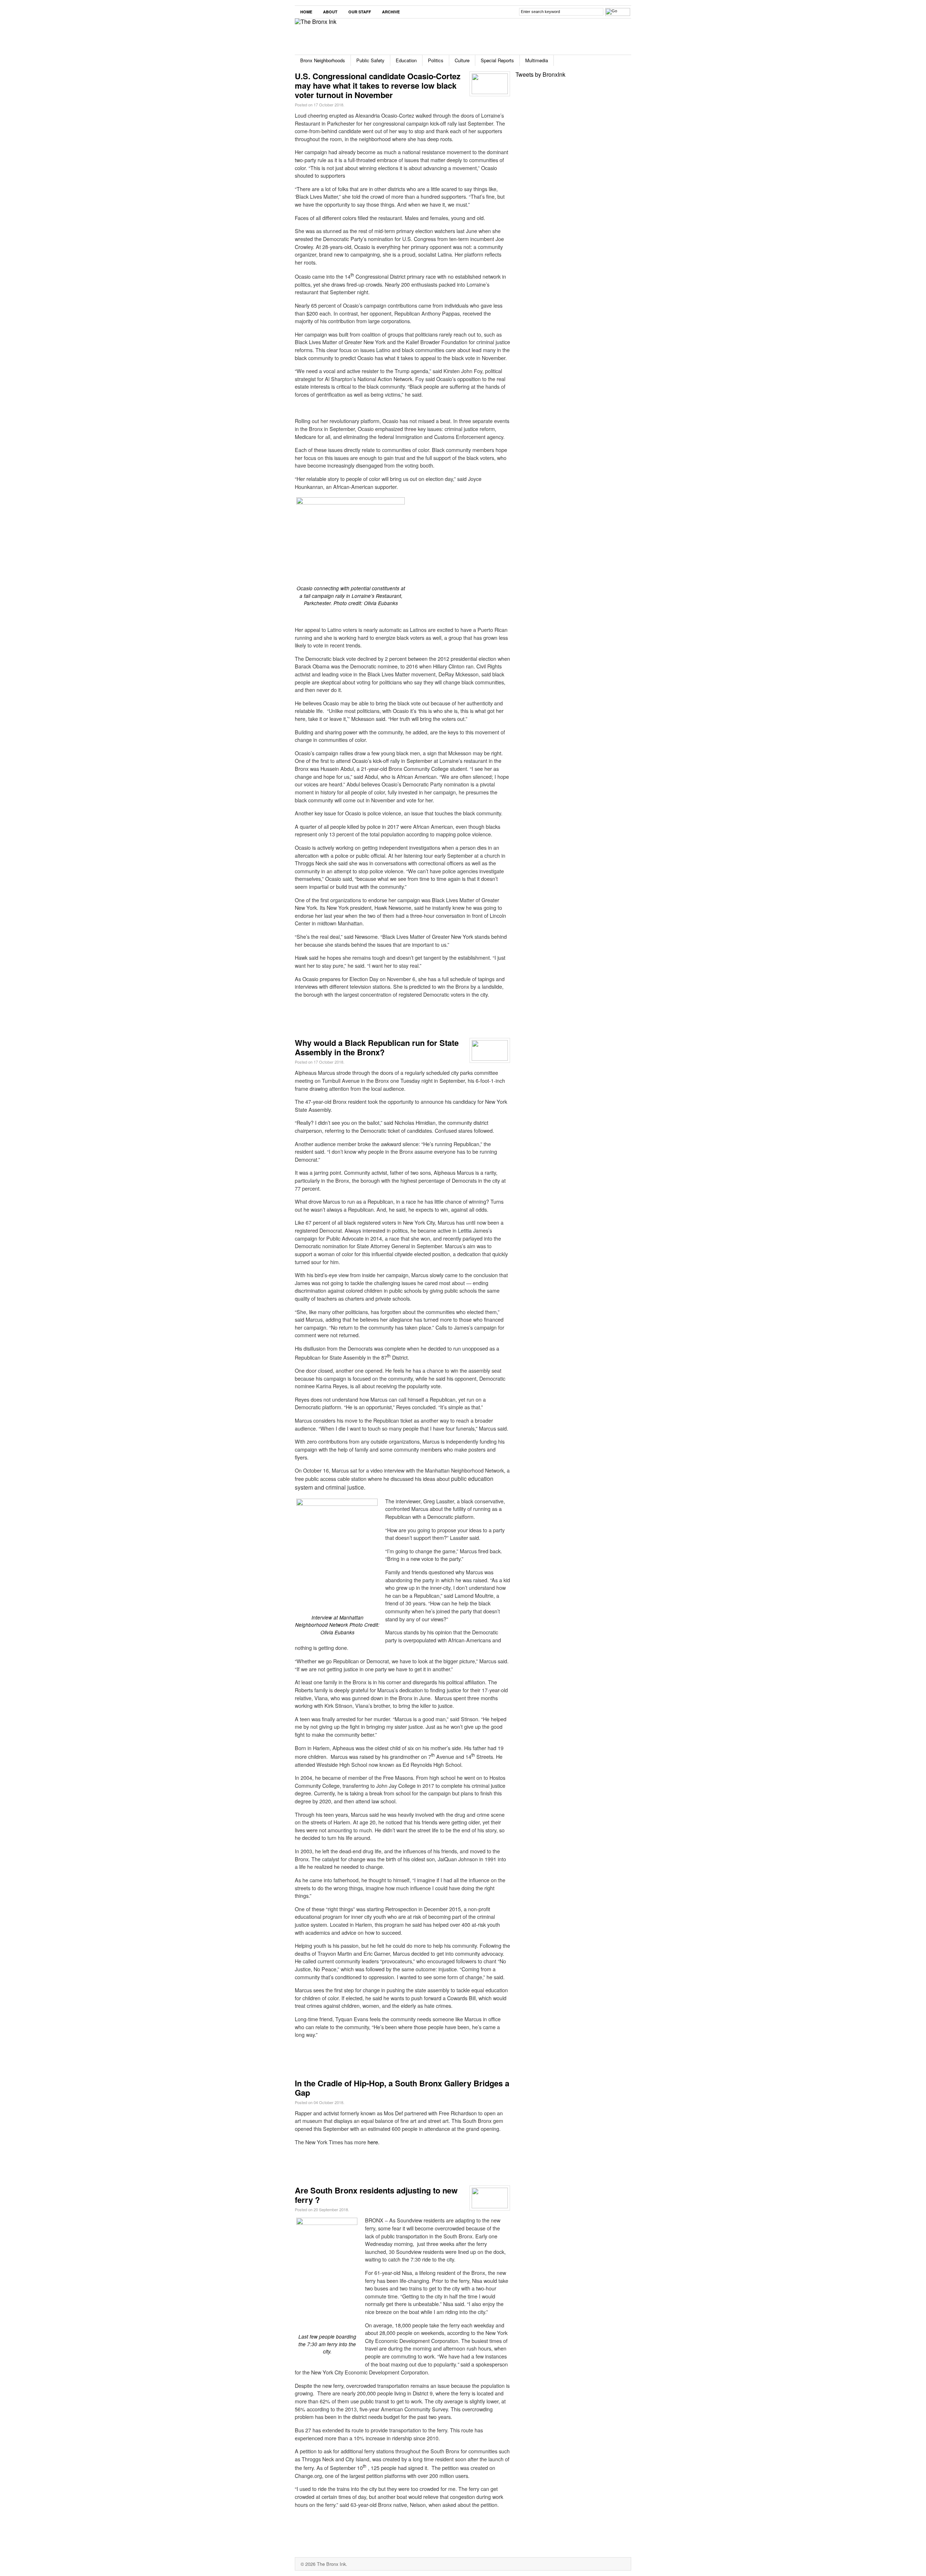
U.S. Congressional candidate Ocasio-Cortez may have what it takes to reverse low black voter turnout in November (378, 85)
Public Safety (370, 60)
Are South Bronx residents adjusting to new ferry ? (376, 2195)
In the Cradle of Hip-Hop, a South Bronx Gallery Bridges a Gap (402, 2088)
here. (373, 2142)
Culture (462, 60)
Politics (436, 60)
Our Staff (360, 12)
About (330, 12)
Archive (391, 12)
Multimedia (537, 60)
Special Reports (497, 60)
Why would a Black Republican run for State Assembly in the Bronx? (377, 1047)
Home (306, 12)
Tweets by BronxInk (540, 74)
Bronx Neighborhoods (323, 60)
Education (406, 60)
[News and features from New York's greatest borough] (316, 22)
